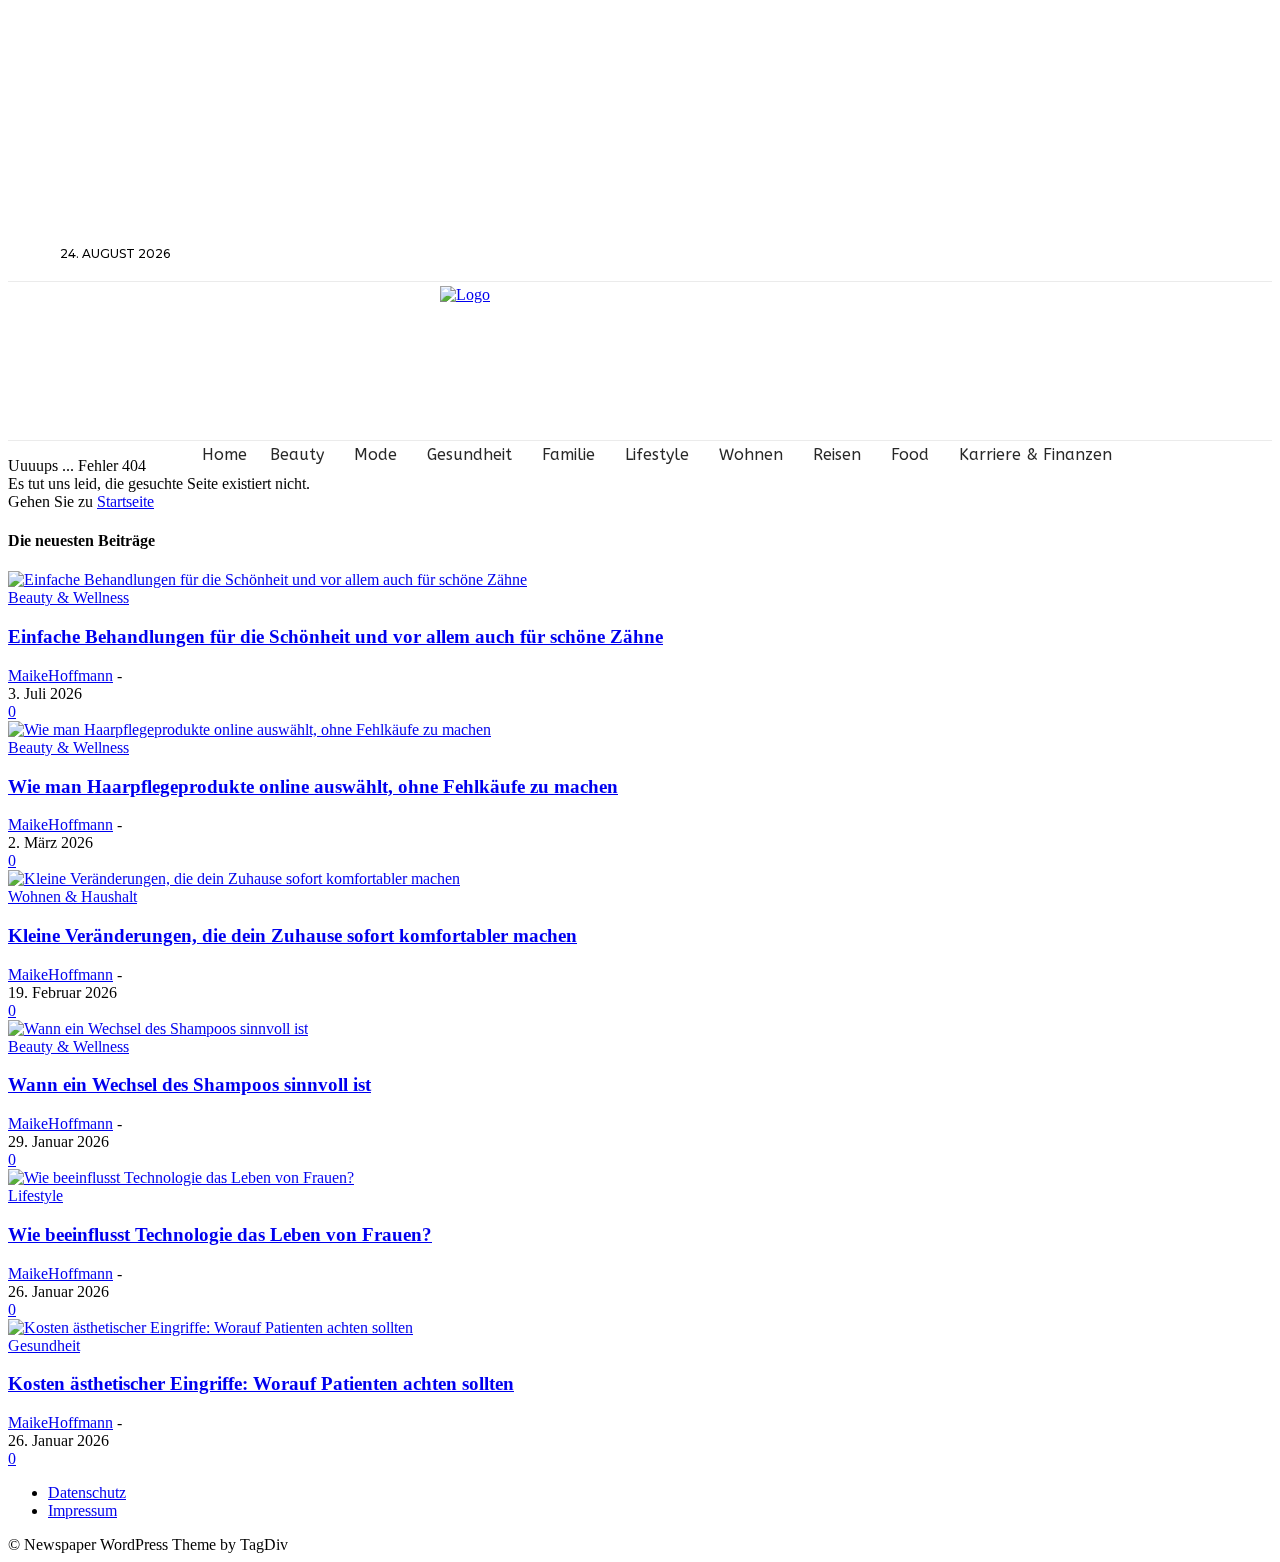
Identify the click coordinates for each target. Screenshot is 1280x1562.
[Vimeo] (1112, 254)
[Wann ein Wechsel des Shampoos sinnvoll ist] (158, 1028)
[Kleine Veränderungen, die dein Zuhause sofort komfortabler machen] (234, 878)
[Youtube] (1139, 254)
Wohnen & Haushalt (72, 896)
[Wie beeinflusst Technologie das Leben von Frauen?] (181, 1177)
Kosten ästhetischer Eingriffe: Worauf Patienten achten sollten (261, 1383)
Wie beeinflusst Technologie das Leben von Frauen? (220, 1234)
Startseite (125, 501)
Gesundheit (44, 1345)
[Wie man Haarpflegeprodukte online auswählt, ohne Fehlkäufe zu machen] (249, 729)
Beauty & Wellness (68, 597)
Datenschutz (87, 1492)
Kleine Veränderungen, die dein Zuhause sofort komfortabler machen (292, 935)
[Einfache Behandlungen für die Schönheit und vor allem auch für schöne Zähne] (267, 579)
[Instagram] (1059, 254)
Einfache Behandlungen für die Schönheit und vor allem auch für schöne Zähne (335, 636)
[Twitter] (1085, 254)
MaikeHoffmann (60, 675)
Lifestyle (35, 1195)
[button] (32, 253)
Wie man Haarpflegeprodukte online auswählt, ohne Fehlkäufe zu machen (313, 786)
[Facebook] (1032, 254)
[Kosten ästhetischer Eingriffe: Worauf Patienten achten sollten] (210, 1327)
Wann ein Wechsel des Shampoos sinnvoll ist (189, 1084)
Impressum (82, 1510)
